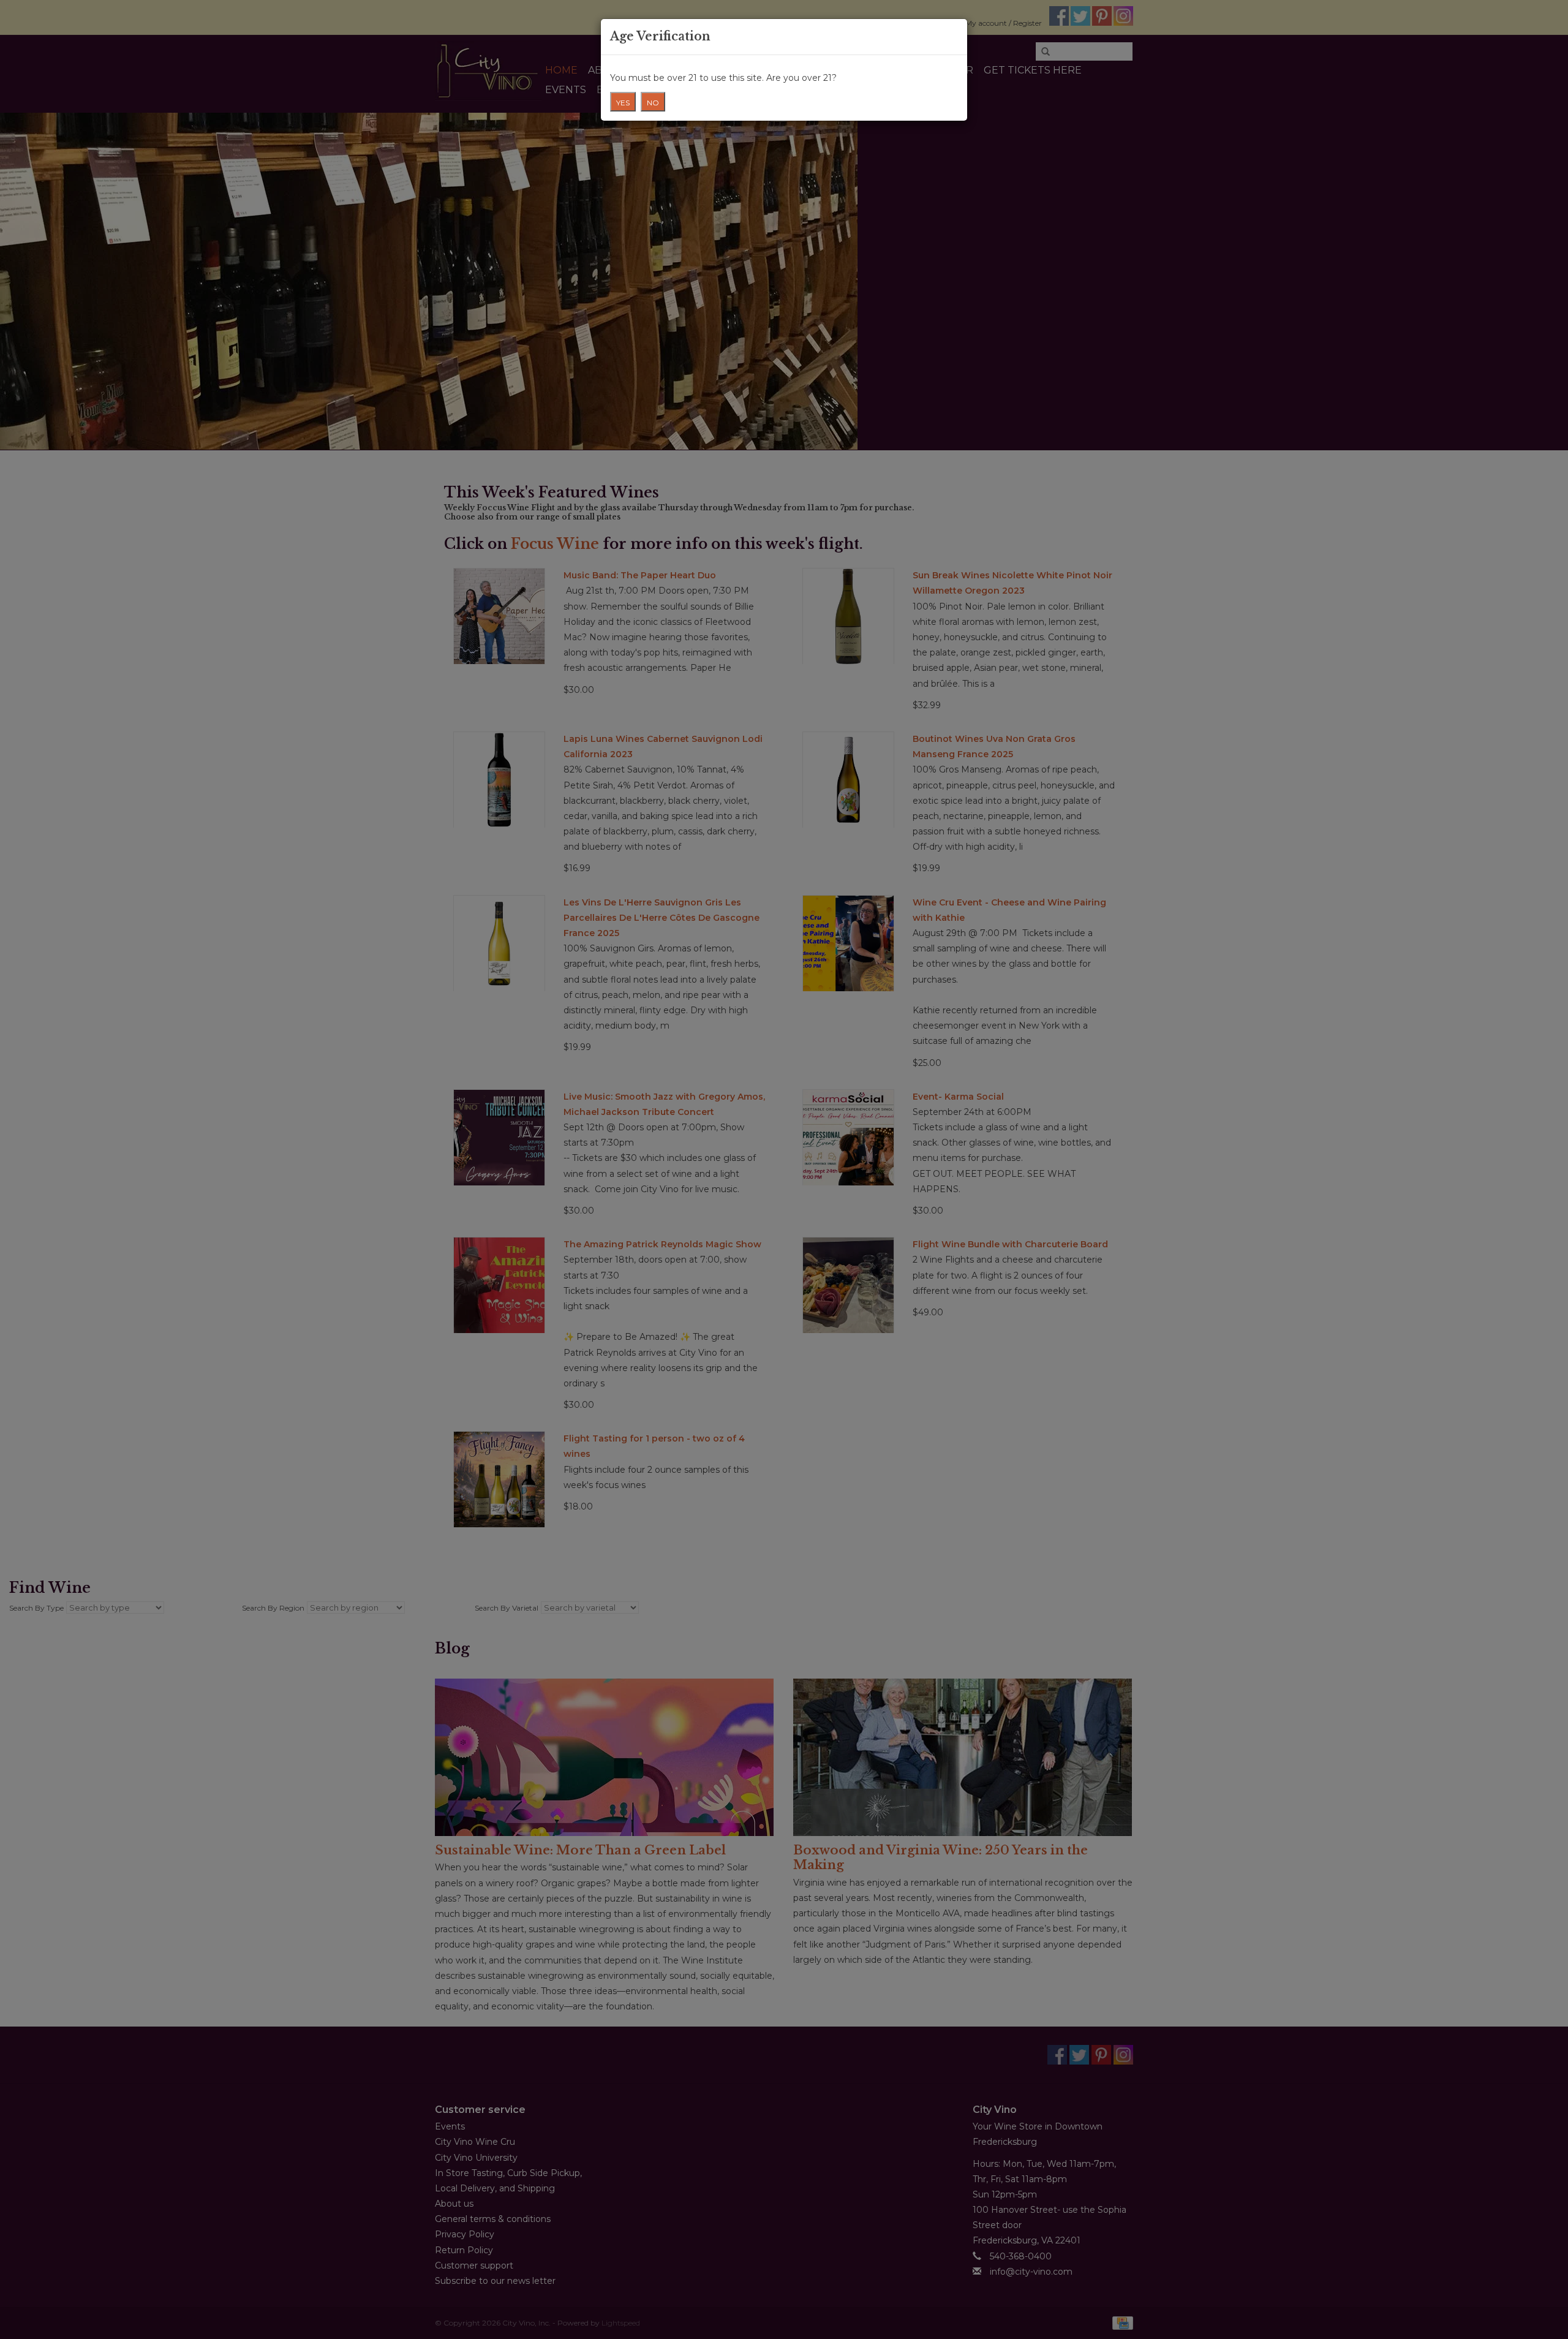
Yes (623, 103)
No (653, 103)
